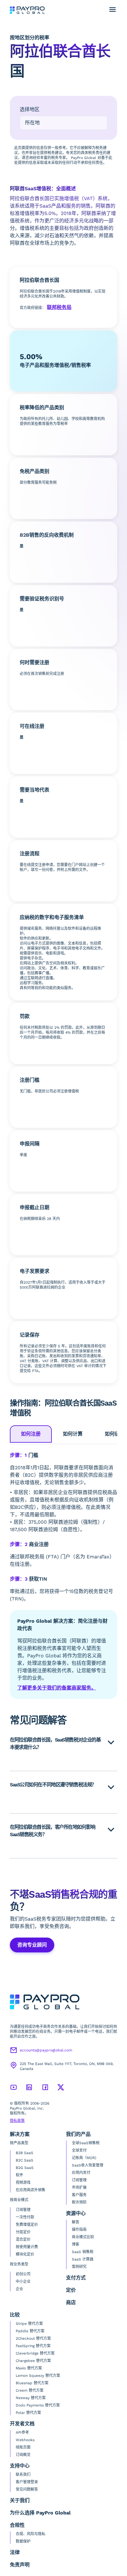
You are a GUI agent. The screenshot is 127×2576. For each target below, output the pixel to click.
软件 (19, 2175)
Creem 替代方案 (30, 2390)
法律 (15, 2552)
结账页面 (23, 2447)
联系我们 (23, 2475)
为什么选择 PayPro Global (40, 2513)
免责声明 (20, 2565)
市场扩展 (79, 2187)
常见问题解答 (27, 2489)
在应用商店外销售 (31, 2190)
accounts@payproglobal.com (46, 2050)
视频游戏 (23, 2183)
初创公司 (23, 2274)
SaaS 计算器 (83, 2259)
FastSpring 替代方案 (33, 2346)
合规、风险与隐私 (31, 2534)
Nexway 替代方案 (31, 2398)
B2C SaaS (25, 2160)
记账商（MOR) (84, 2158)
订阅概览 (23, 2455)
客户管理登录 (27, 2482)
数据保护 (23, 2541)
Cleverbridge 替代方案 (35, 2353)
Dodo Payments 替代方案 (38, 2405)
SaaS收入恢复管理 (88, 2165)
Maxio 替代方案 (29, 2368)
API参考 (22, 2432)
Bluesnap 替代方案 (32, 2383)
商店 (71, 2302)
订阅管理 (23, 2210)
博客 (76, 2244)
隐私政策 (17, 2121)
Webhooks (25, 2440)
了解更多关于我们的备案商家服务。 (57, 1688)
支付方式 (76, 2278)
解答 (76, 2222)
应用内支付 (81, 2173)
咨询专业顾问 (32, 1945)
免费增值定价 (27, 2225)
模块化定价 (25, 2254)
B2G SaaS (25, 2168)
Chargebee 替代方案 (33, 2361)
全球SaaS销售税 (86, 2143)
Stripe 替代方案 (29, 2324)
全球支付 (79, 2150)
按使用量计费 (27, 2247)
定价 (71, 2290)
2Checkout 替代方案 (33, 2338)
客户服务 (79, 2195)
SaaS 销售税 (83, 2252)
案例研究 (79, 2267)
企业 (19, 2289)
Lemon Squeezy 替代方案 (38, 2376)
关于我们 (20, 2500)
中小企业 (23, 2282)
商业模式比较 (83, 2237)
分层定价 (23, 2232)
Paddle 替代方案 (30, 2331)
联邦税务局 (59, 307)
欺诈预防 (79, 2202)
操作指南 (79, 2230)
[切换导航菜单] (113, 10)
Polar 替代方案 (28, 2413)
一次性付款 (25, 2217)
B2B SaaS (25, 2153)
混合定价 (23, 2239)
